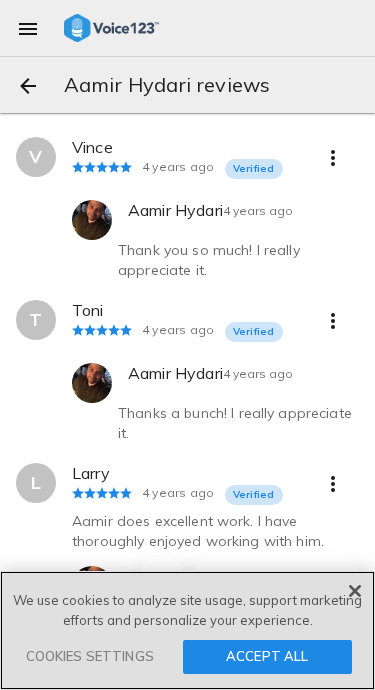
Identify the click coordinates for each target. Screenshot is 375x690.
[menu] (28, 28)
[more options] (333, 157)
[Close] (355, 591)
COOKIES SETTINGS (90, 656)
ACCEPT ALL (267, 656)
